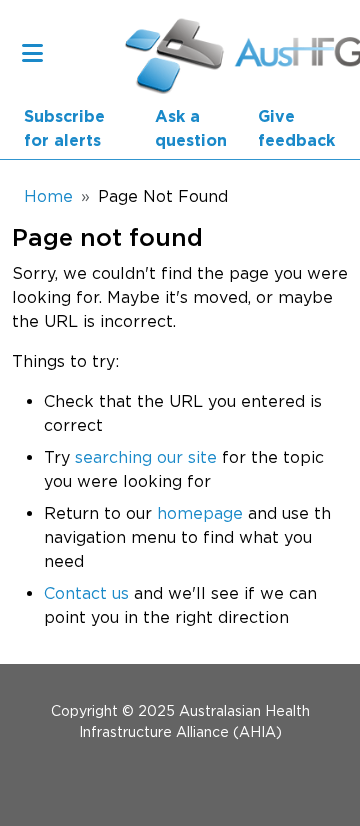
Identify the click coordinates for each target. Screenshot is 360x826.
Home (48, 196)
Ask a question (191, 129)
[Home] (164, 52)
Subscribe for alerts (64, 129)
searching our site (146, 457)
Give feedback (296, 129)
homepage (200, 513)
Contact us (86, 593)
